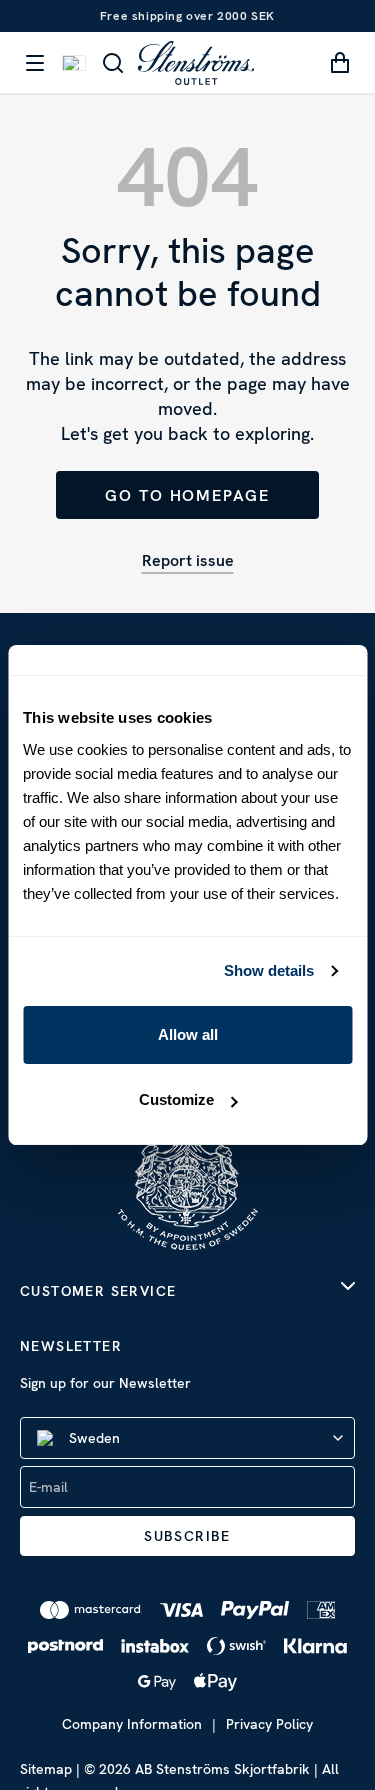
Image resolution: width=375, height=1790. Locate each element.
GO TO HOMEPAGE (187, 495)
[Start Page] (196, 62)
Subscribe (187, 1536)
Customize (176, 1099)
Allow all (188, 1034)
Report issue (188, 560)
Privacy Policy (269, 1724)
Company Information (132, 1724)
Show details (269, 970)
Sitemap (46, 1769)
